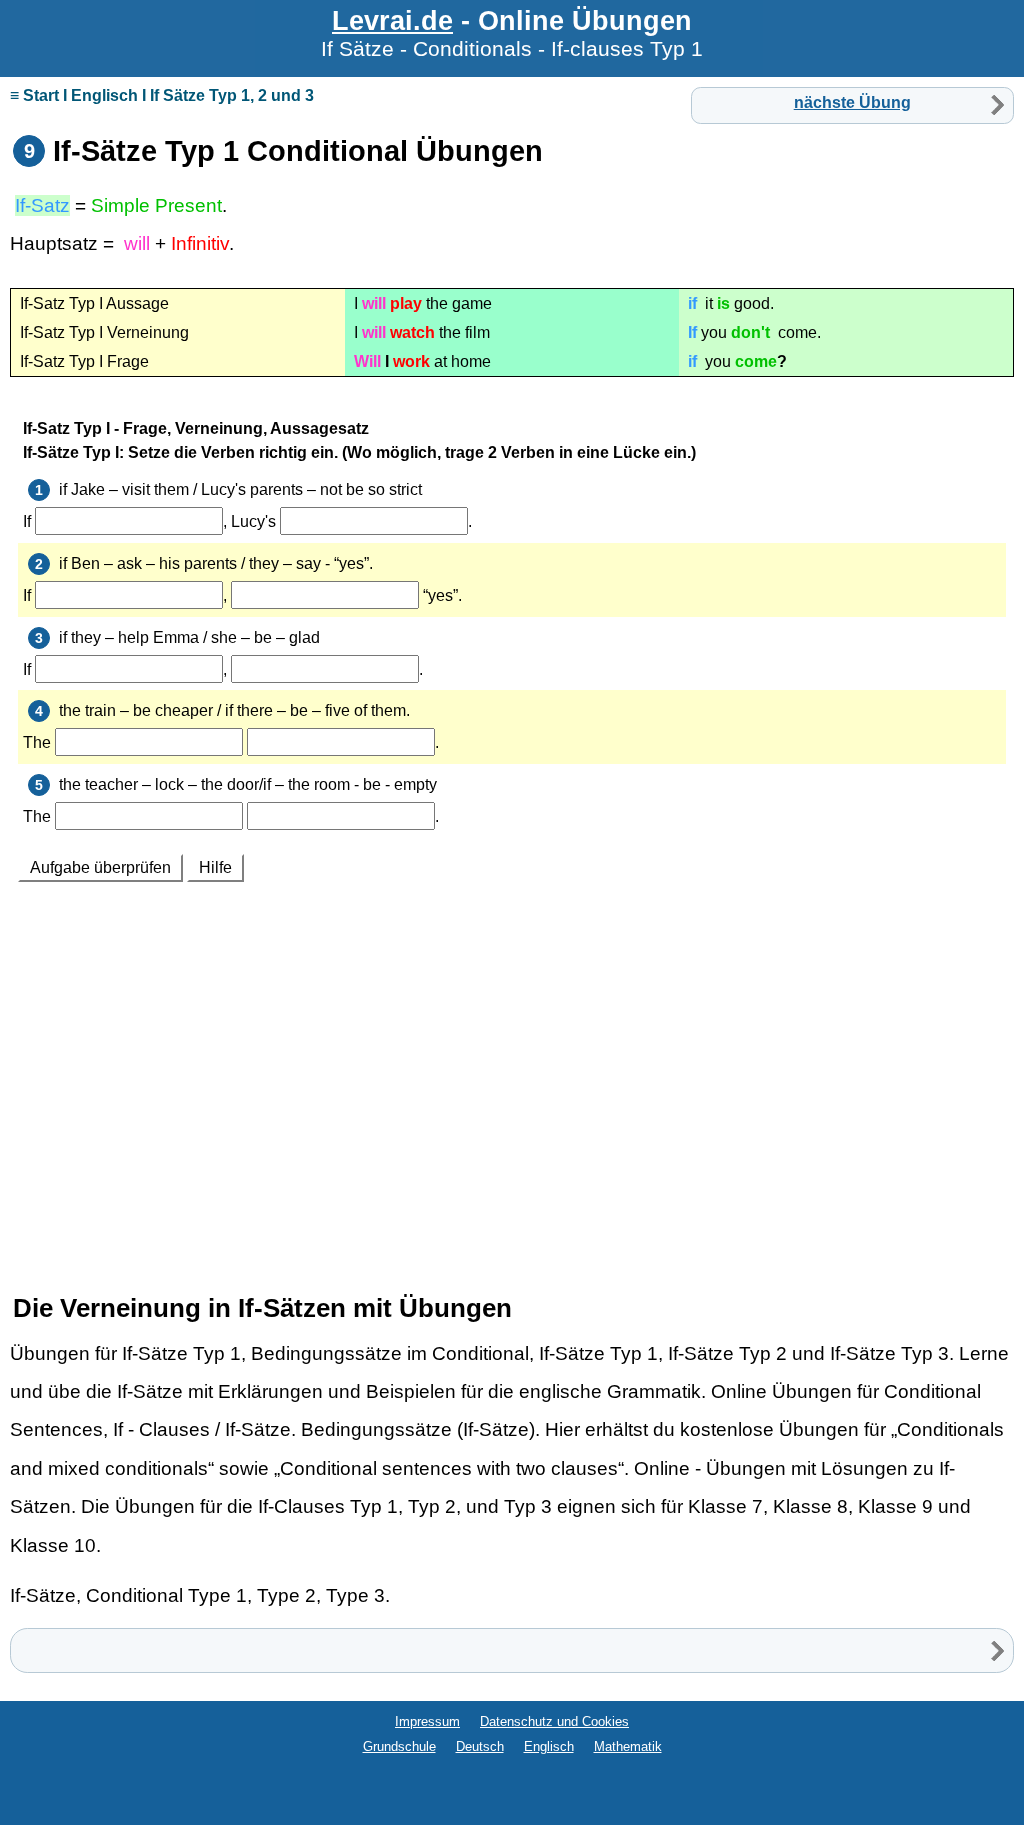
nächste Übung (852, 102)
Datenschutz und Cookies (554, 1721)
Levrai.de (392, 20)
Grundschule (399, 1746)
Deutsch (480, 1746)
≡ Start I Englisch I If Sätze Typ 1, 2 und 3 (162, 95)
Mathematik (628, 1746)
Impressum (427, 1721)
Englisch (549, 1746)
